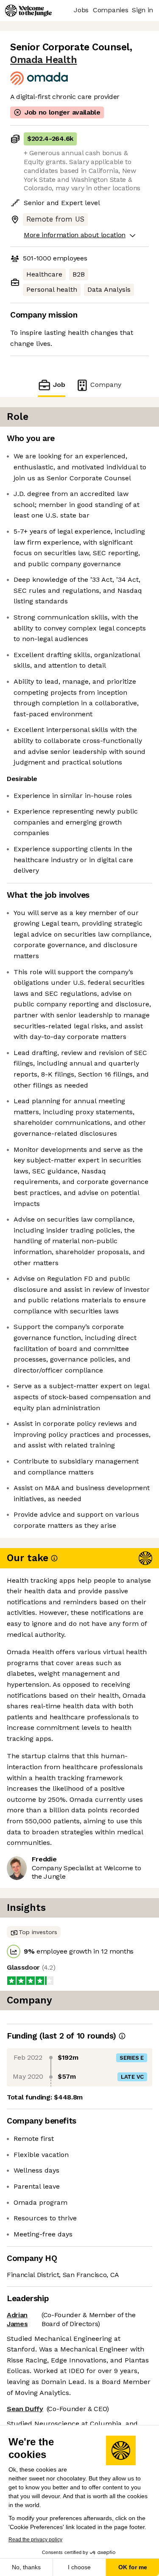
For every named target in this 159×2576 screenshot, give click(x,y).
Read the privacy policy (35, 2540)
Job (59, 385)
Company (106, 385)
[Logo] (28, 11)
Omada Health (43, 60)
